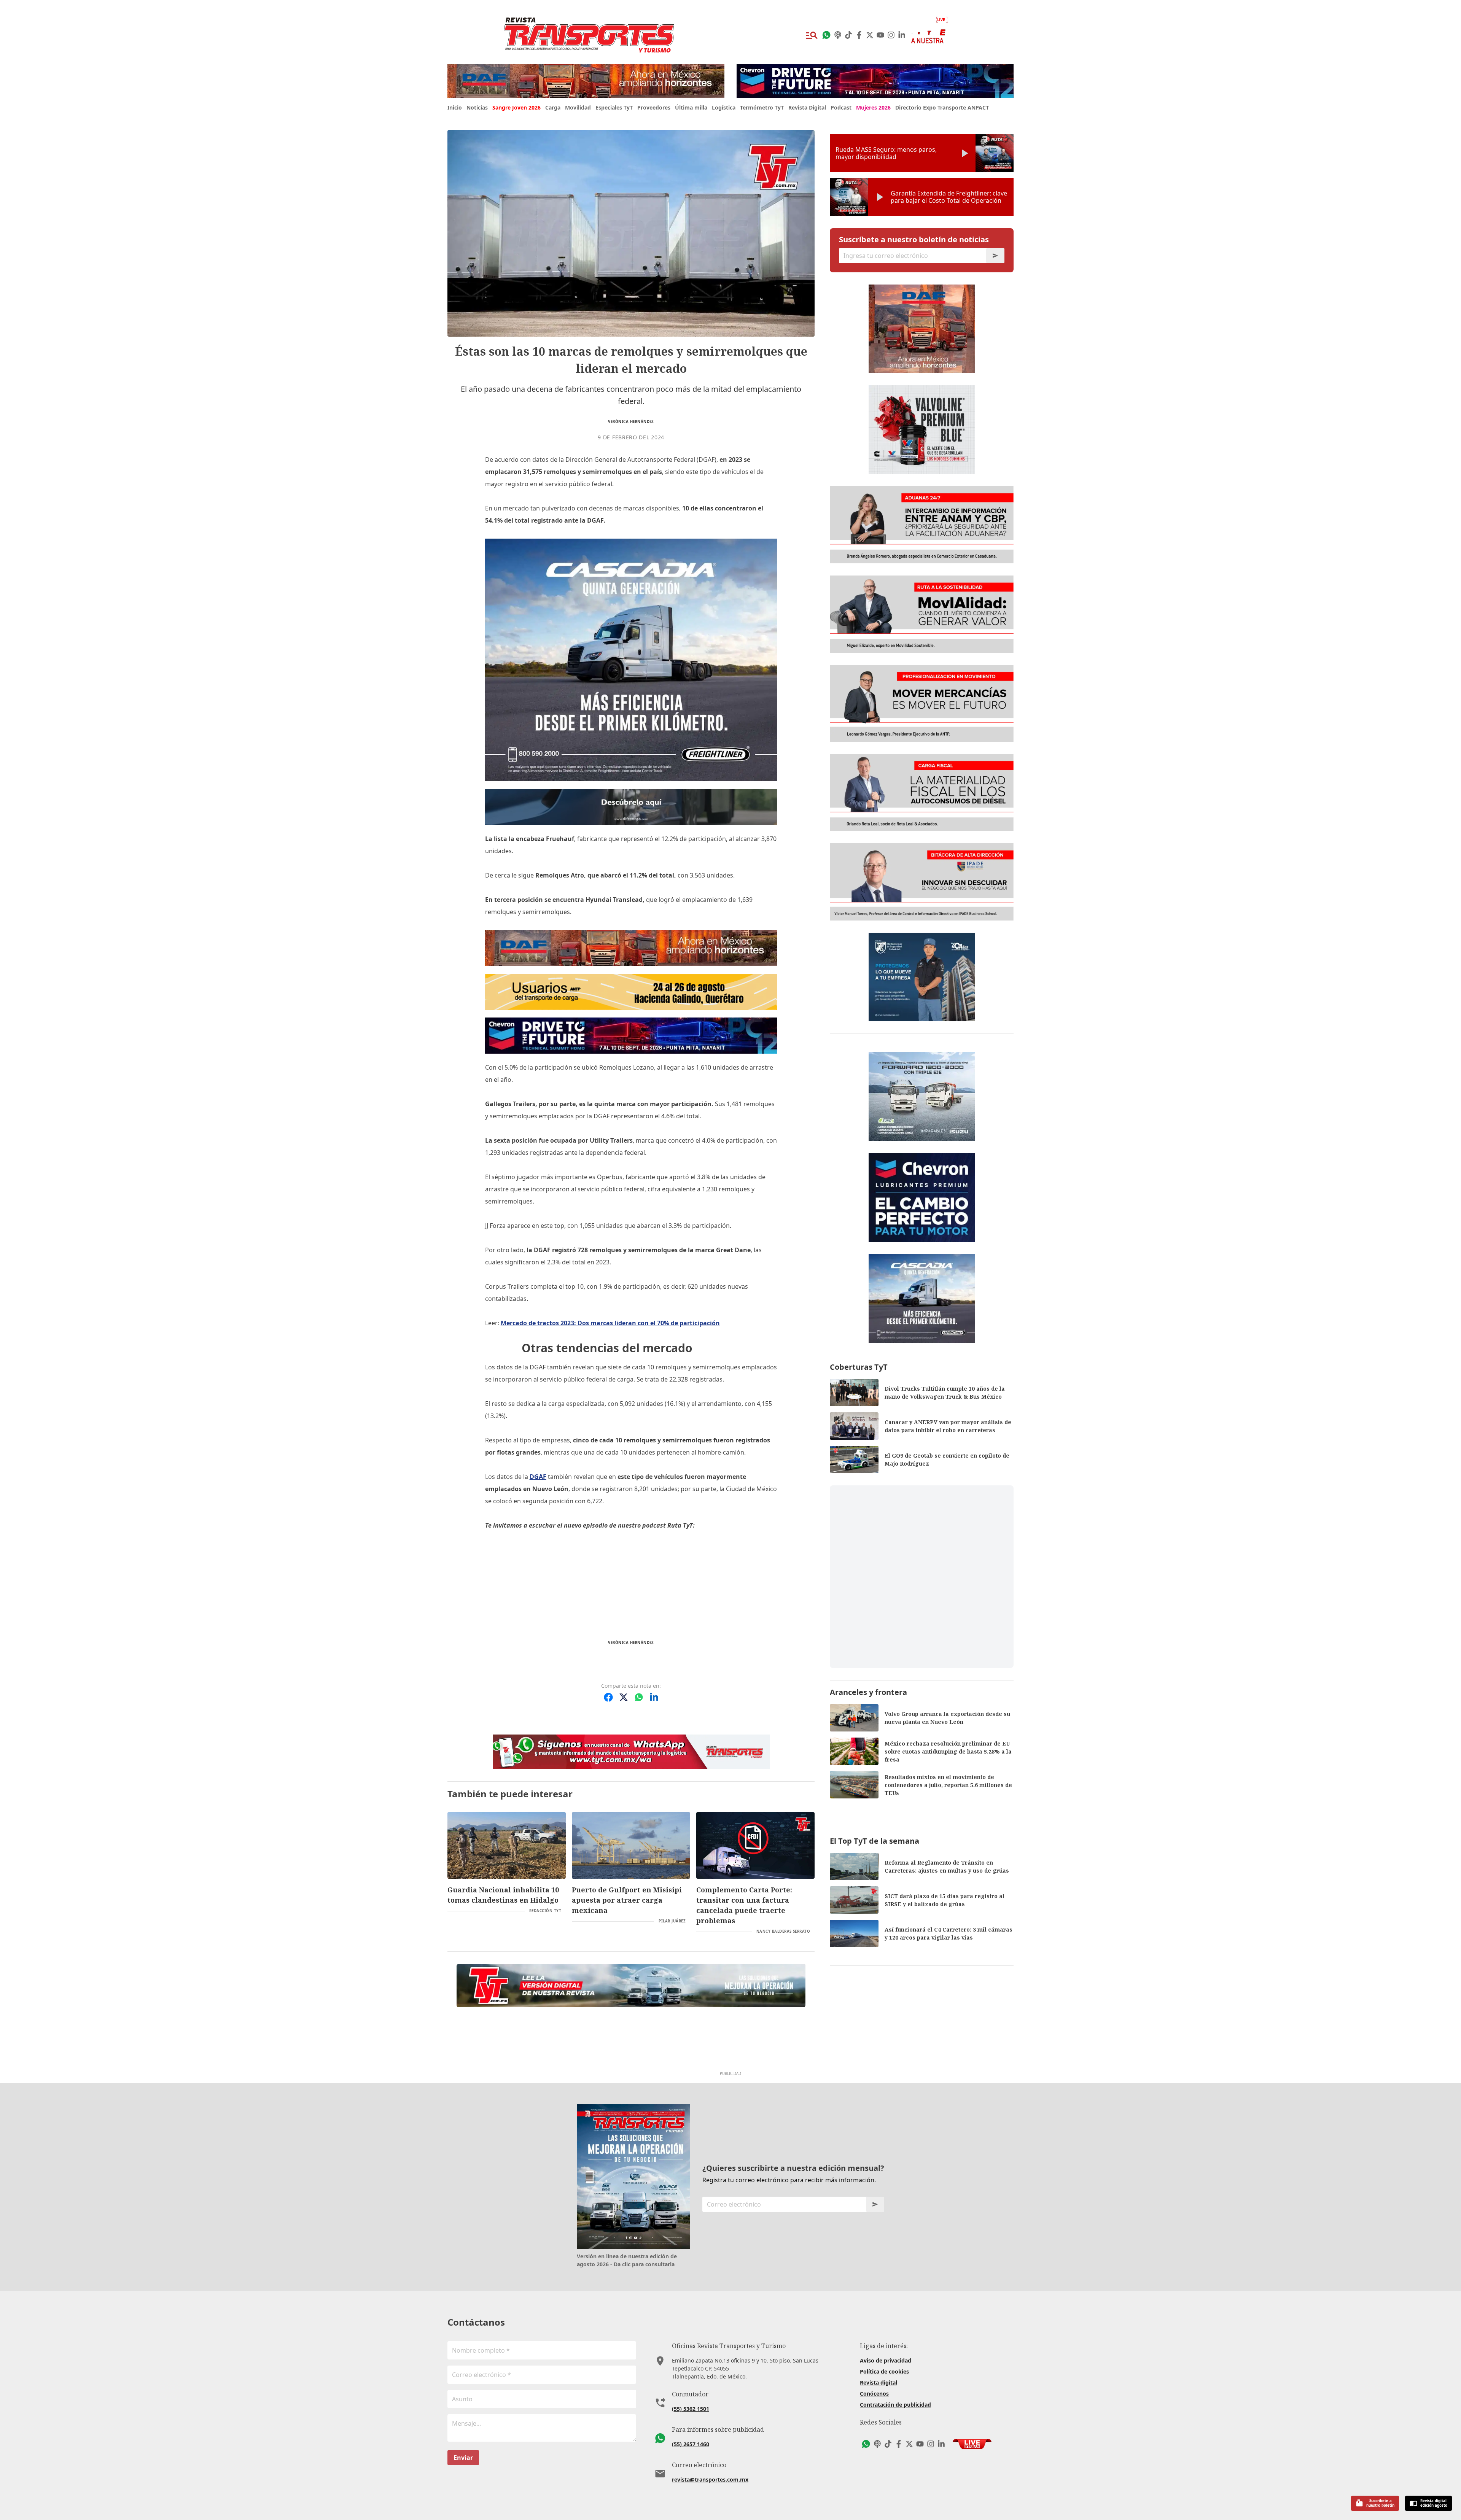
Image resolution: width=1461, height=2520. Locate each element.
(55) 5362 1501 (691, 2409)
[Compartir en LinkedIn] (654, 1697)
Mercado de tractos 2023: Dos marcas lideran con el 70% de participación (610, 1323)
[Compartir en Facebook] (608, 1697)
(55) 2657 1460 (691, 2444)
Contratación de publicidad (895, 2405)
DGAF (538, 1477)
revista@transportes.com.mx (710, 2479)
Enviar (463, 2458)
